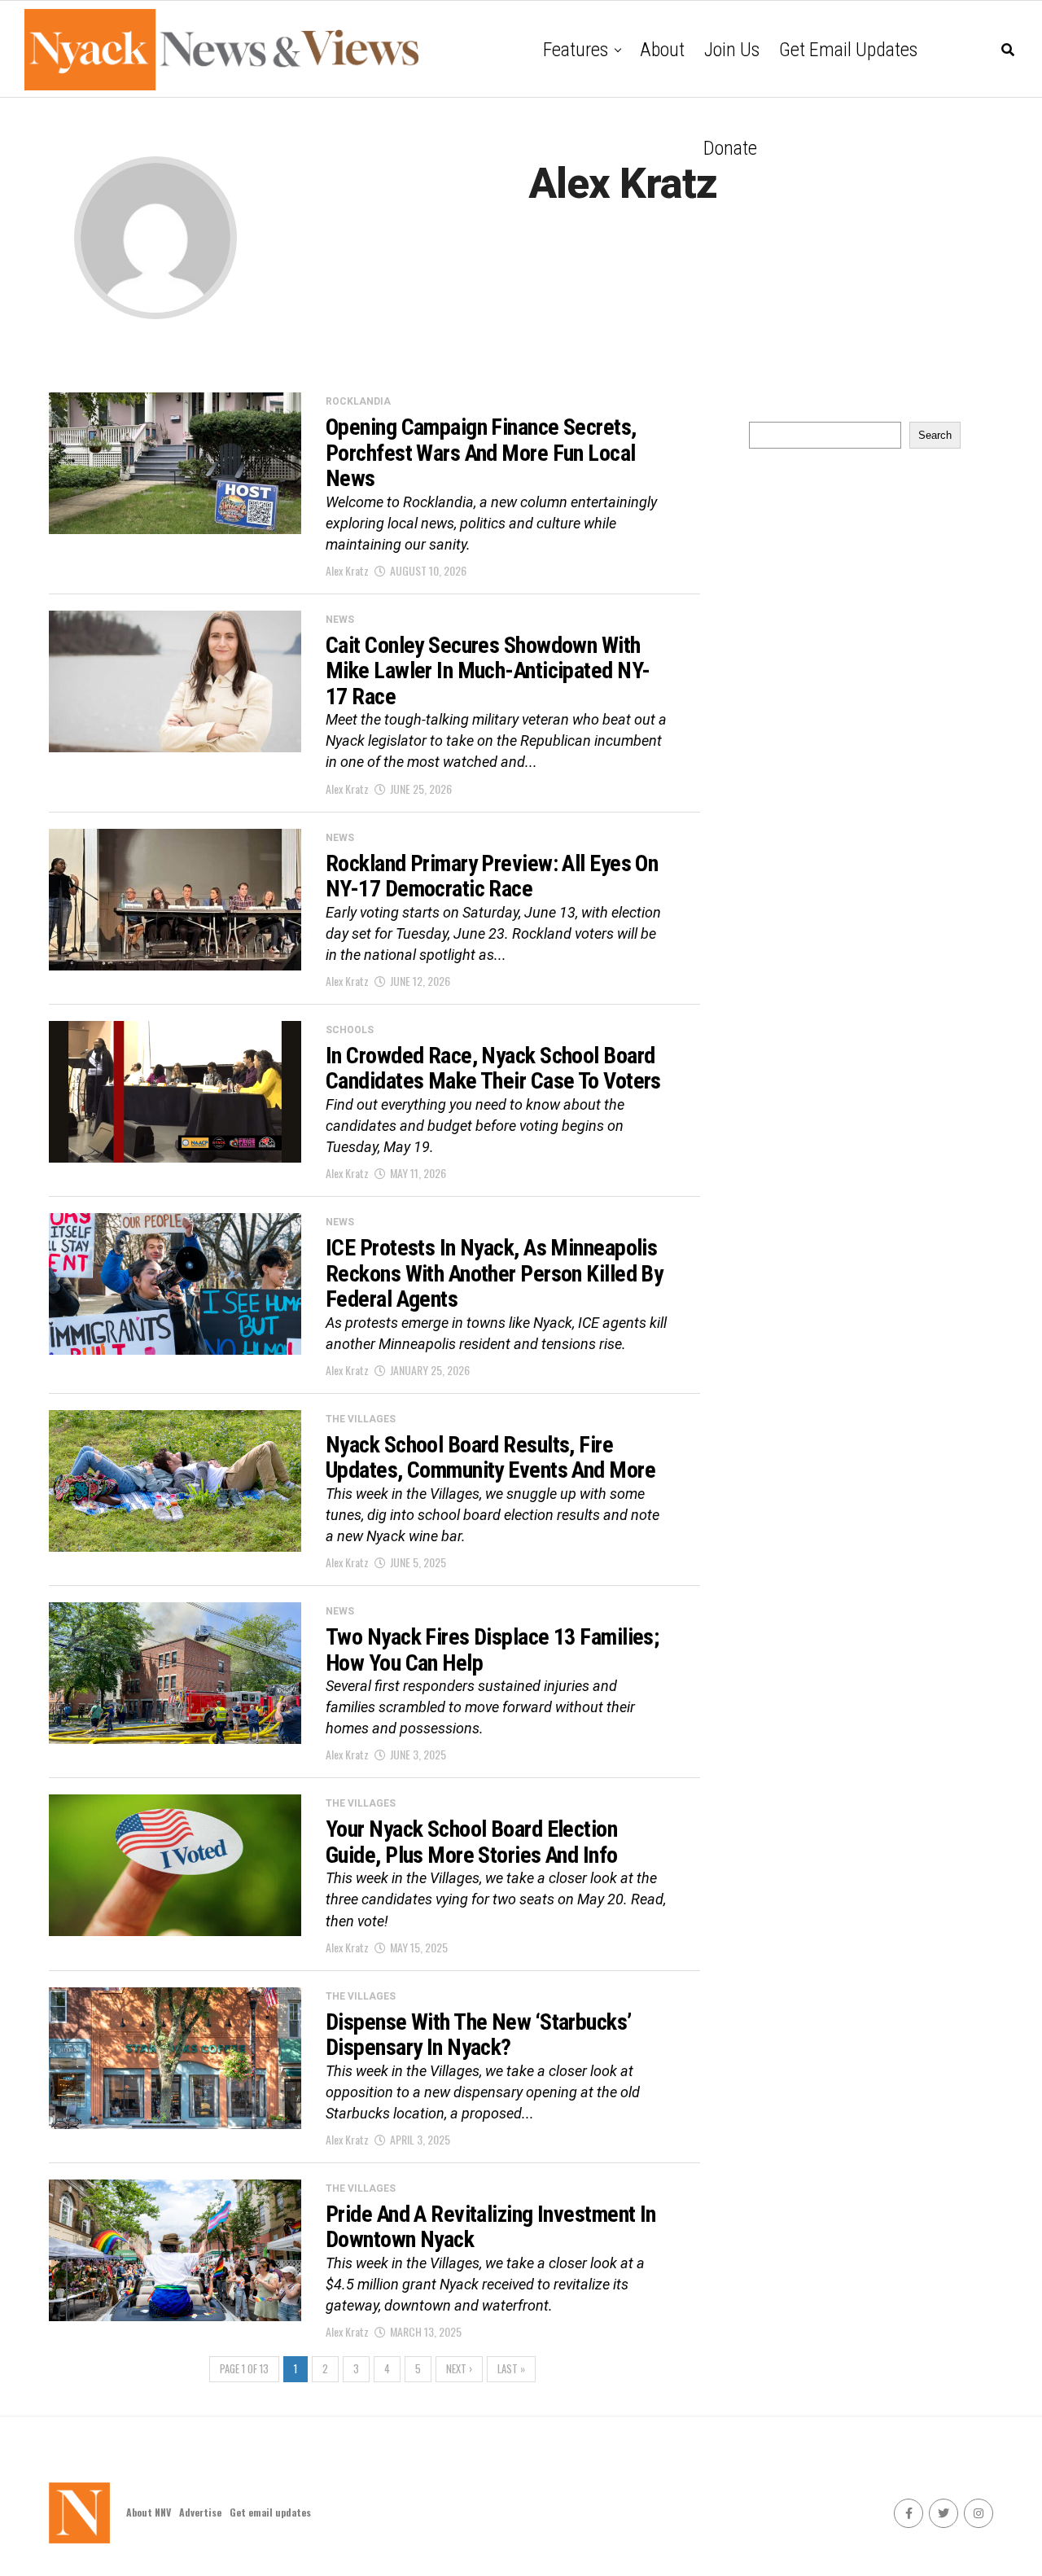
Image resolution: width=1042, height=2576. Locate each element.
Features (576, 50)
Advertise (200, 2512)
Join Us (732, 50)
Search (935, 435)
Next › (459, 2369)
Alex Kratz (347, 570)
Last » (511, 2369)
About (662, 50)
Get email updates (848, 50)
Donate (730, 148)
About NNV (149, 2512)
